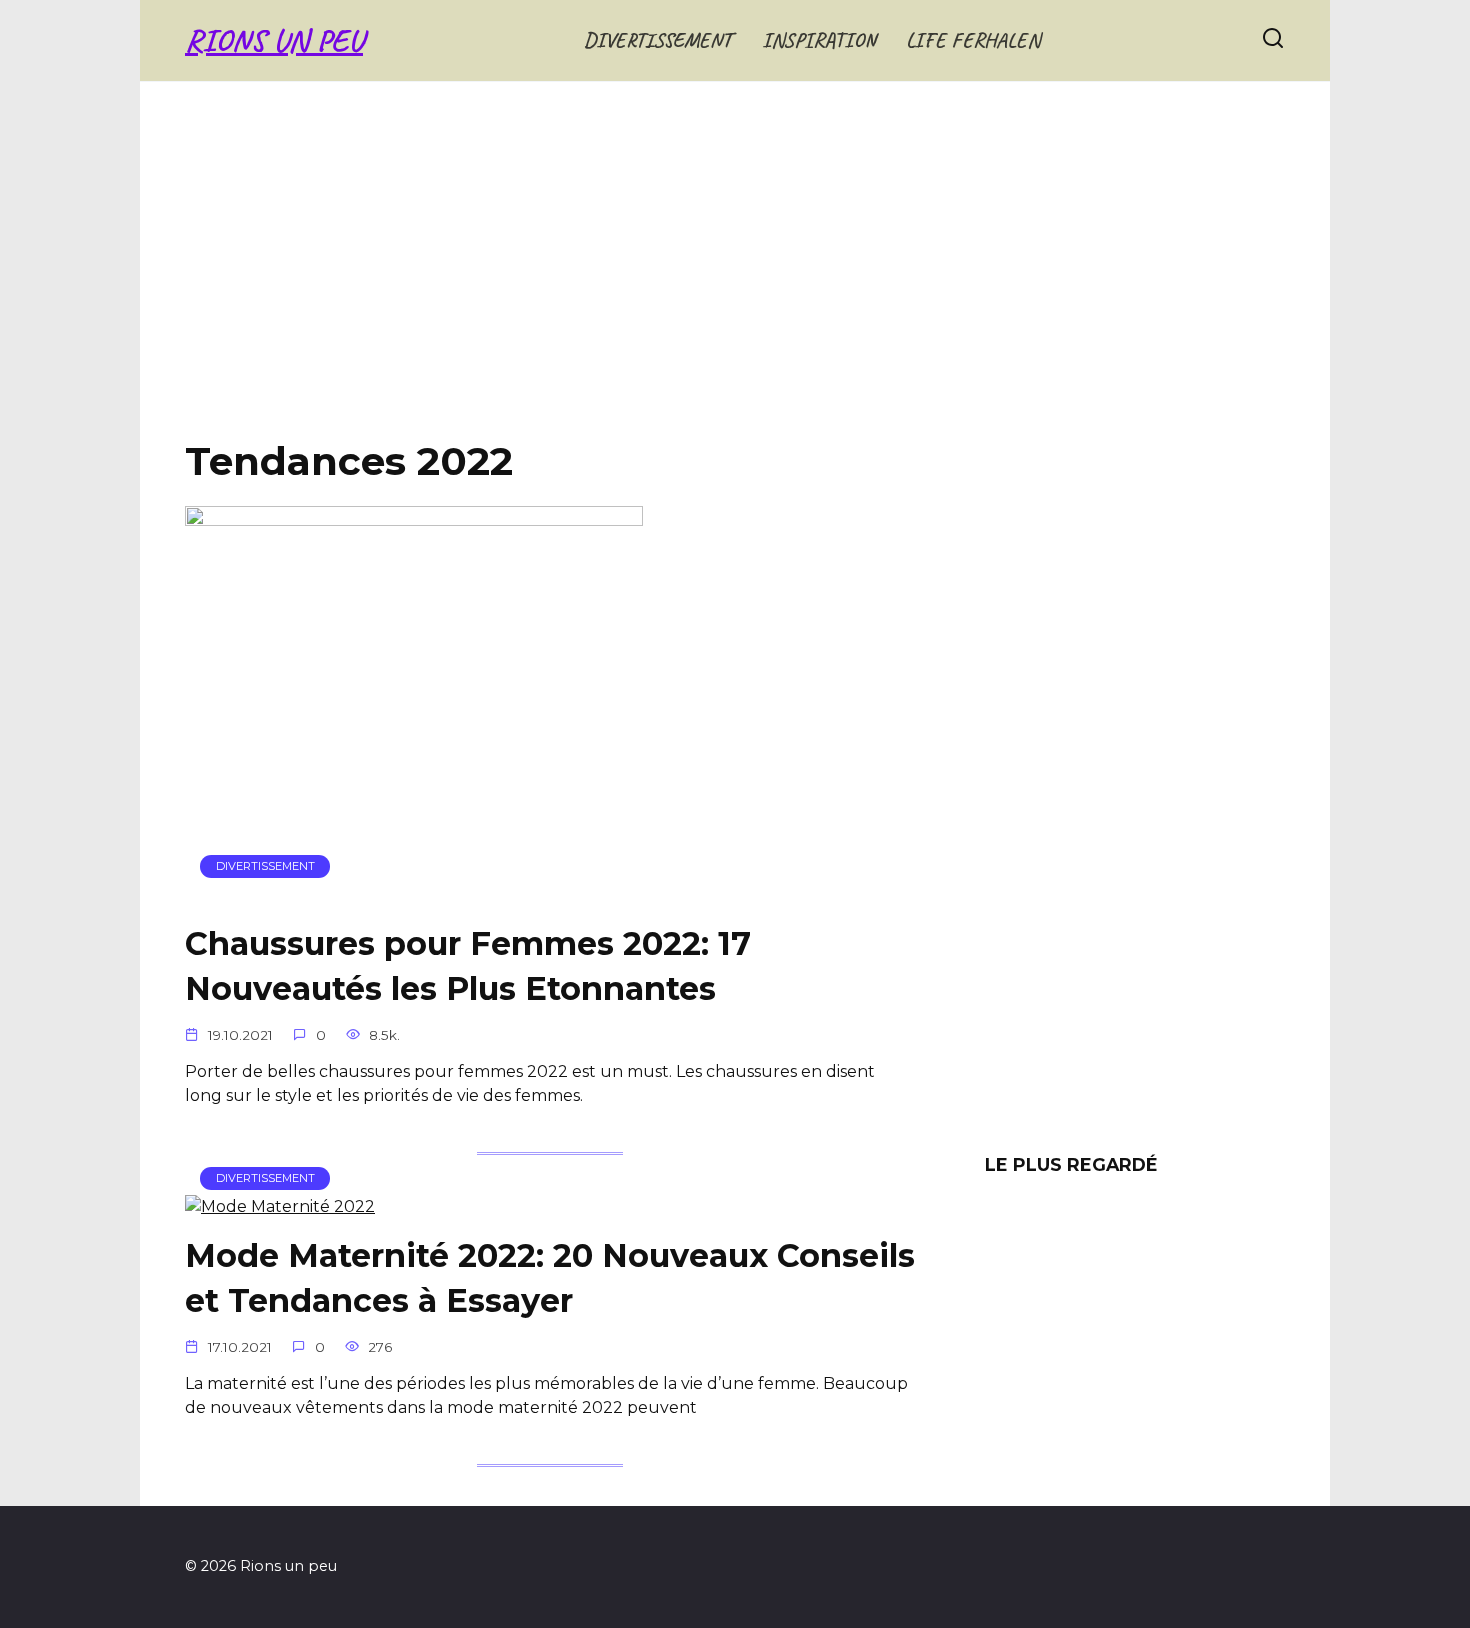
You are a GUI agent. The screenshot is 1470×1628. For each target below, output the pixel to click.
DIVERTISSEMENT (658, 40)
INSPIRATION (819, 40)
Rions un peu (274, 40)
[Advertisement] (735, 276)
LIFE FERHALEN (973, 40)
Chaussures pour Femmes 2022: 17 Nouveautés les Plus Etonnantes (468, 966)
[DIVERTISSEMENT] (414, 893)
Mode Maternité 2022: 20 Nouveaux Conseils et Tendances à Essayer (550, 1279)
